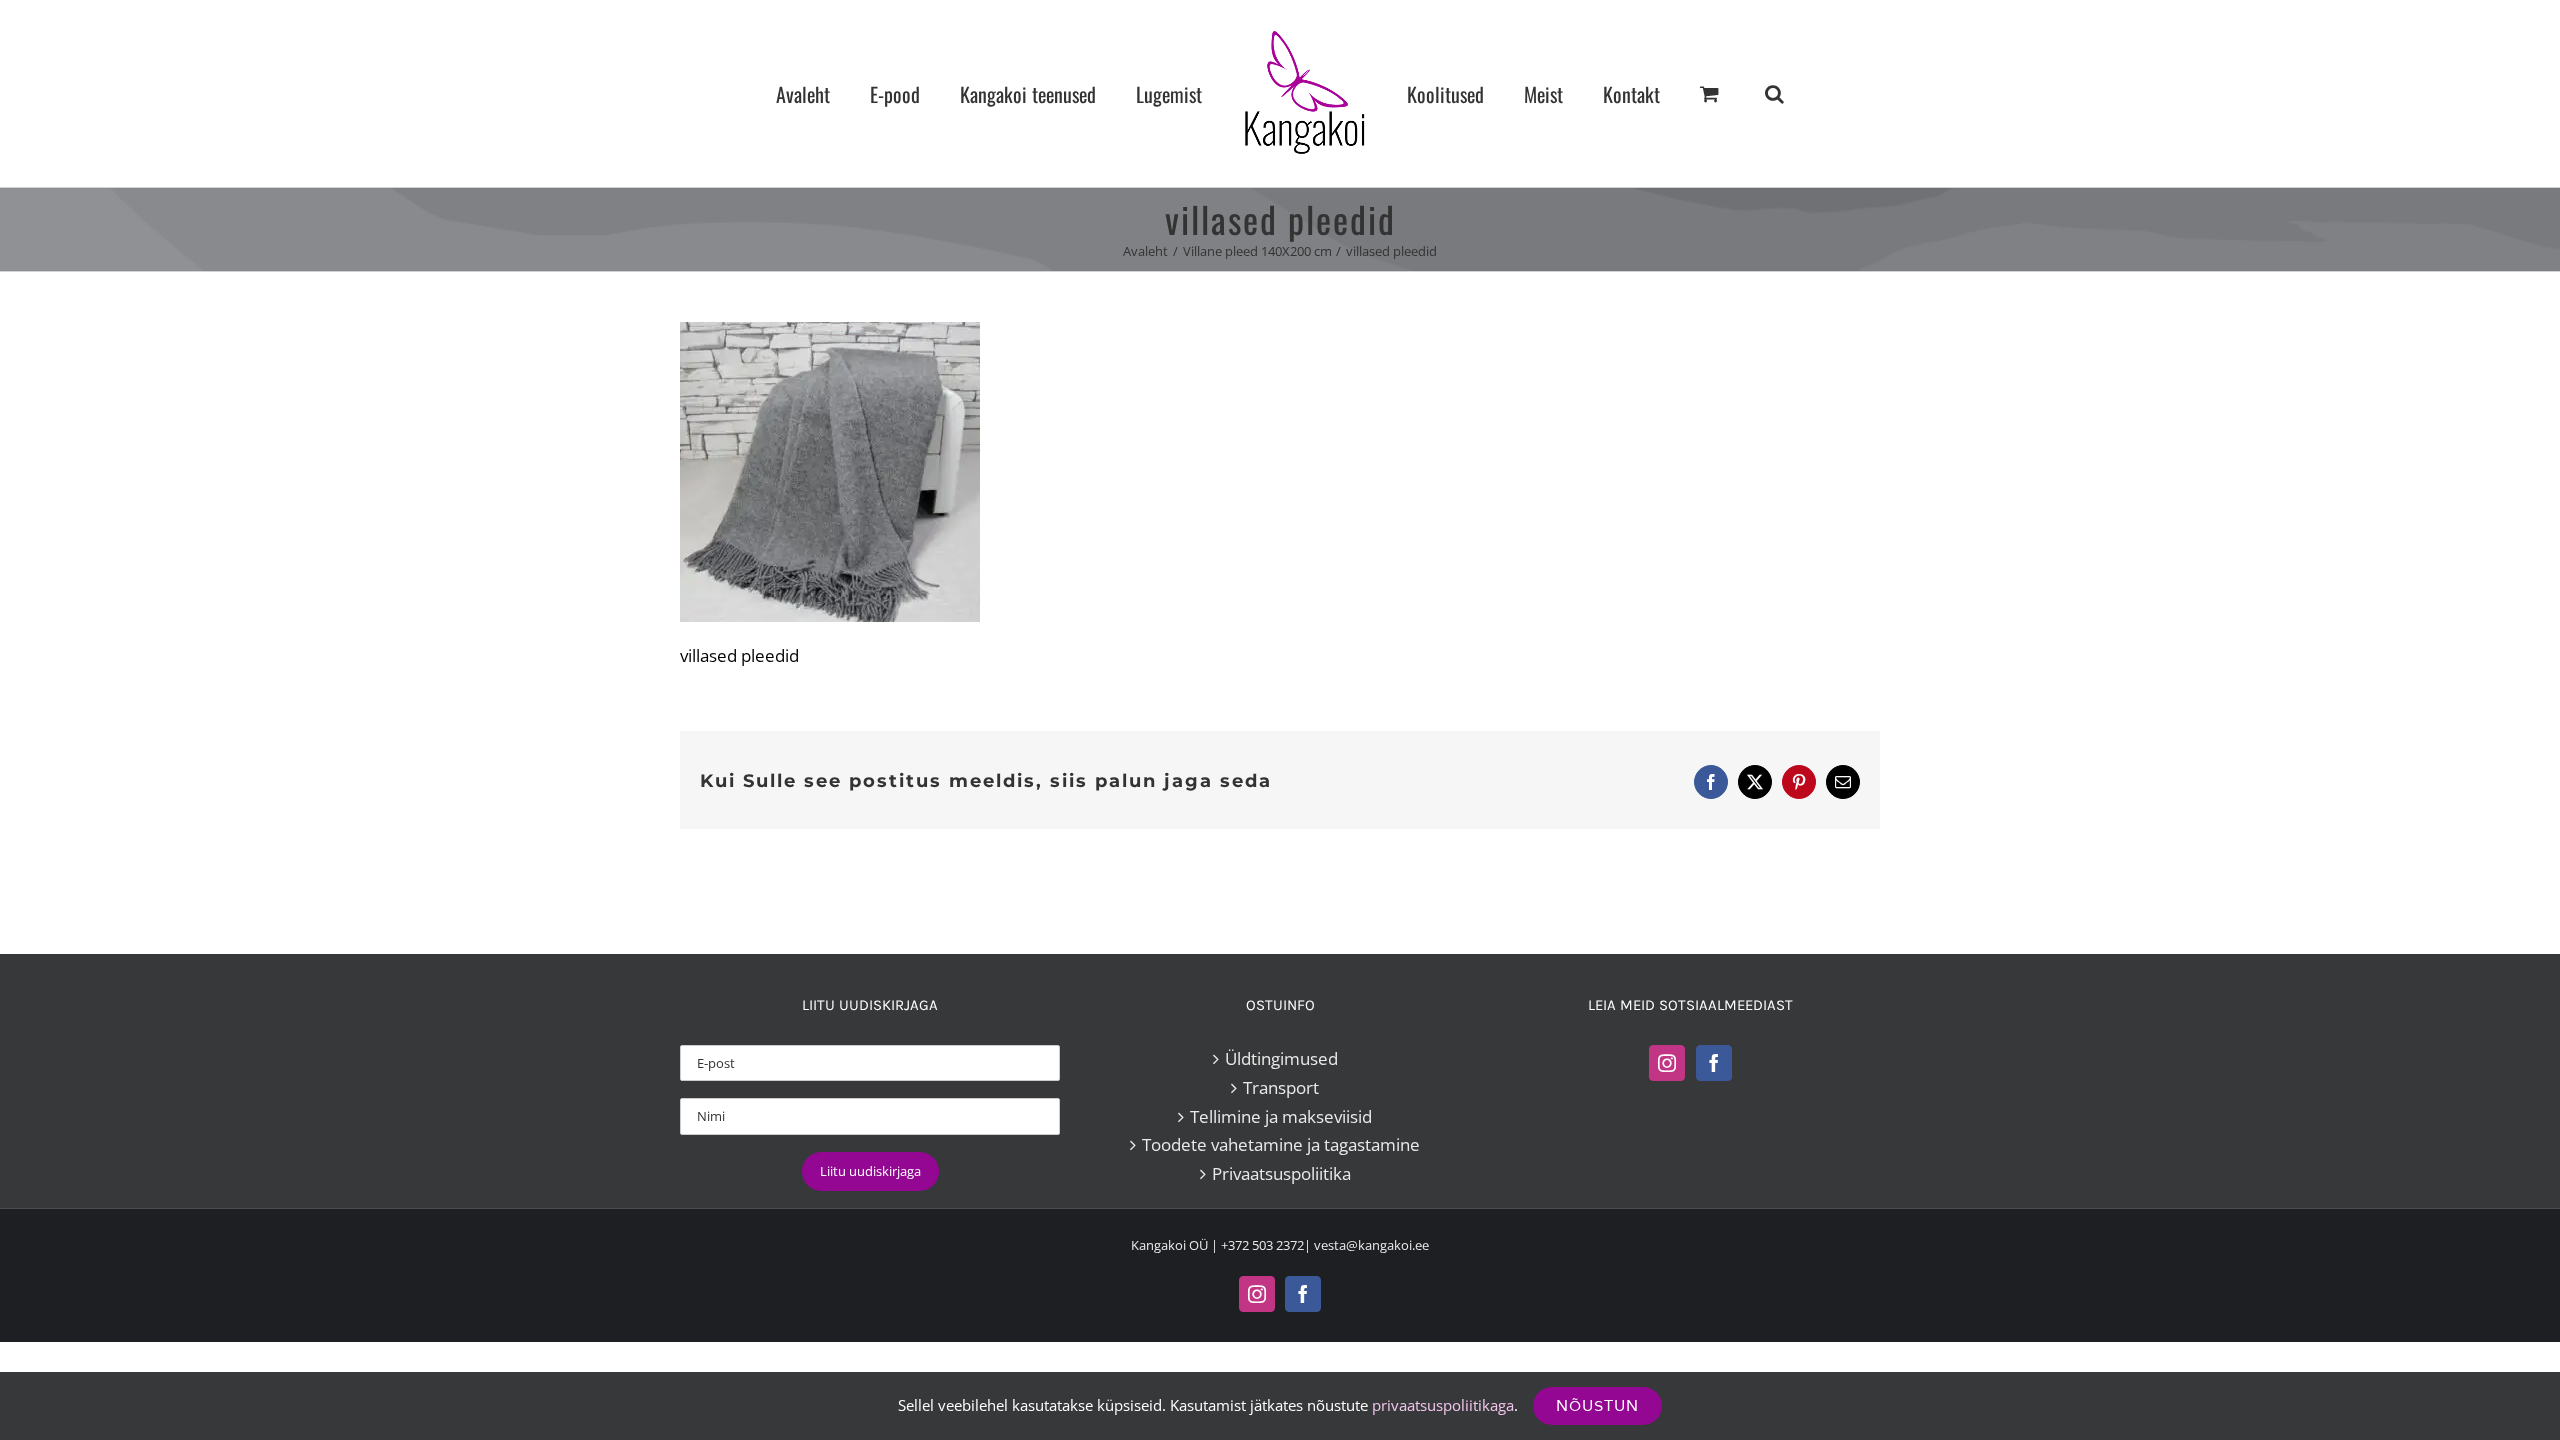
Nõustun (1597, 1405)
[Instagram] (1667, 1063)
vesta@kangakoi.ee (1371, 1245)
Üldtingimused (1281, 1058)
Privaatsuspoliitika (1281, 1173)
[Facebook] (1714, 1063)
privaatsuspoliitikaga (1443, 1405)
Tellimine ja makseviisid (1281, 1116)
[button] (1690, 93)
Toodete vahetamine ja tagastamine (1281, 1144)
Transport (1281, 1087)
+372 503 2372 (1262, 1245)
